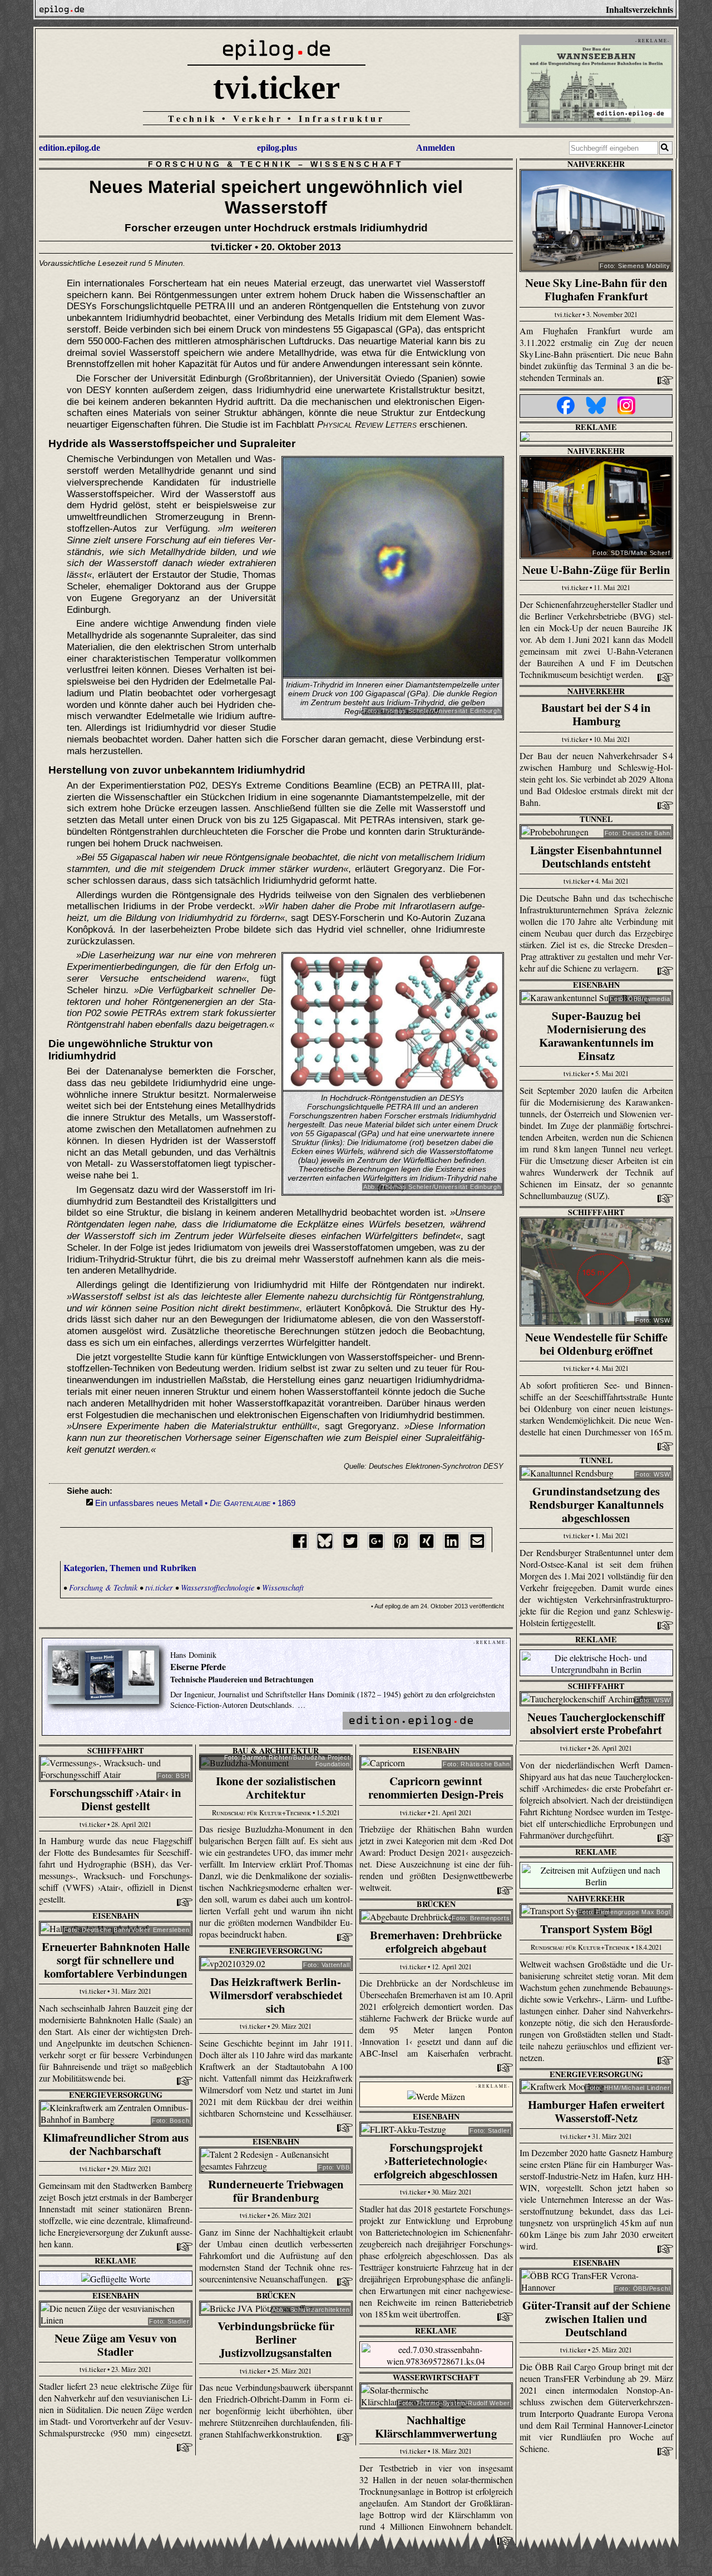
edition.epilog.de (70, 148)
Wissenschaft (357, 164)
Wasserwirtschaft (436, 2377)
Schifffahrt (596, 1212)
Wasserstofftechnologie (217, 1587)
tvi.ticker (276, 87)
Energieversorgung (276, 1951)
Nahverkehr (596, 164)
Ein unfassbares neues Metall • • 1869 (195, 1503)
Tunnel (596, 819)
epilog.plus (277, 148)
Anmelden (436, 148)
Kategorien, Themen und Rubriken (130, 1567)
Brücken (436, 1904)
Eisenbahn (596, 985)
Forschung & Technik (221, 164)
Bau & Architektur (276, 1750)
